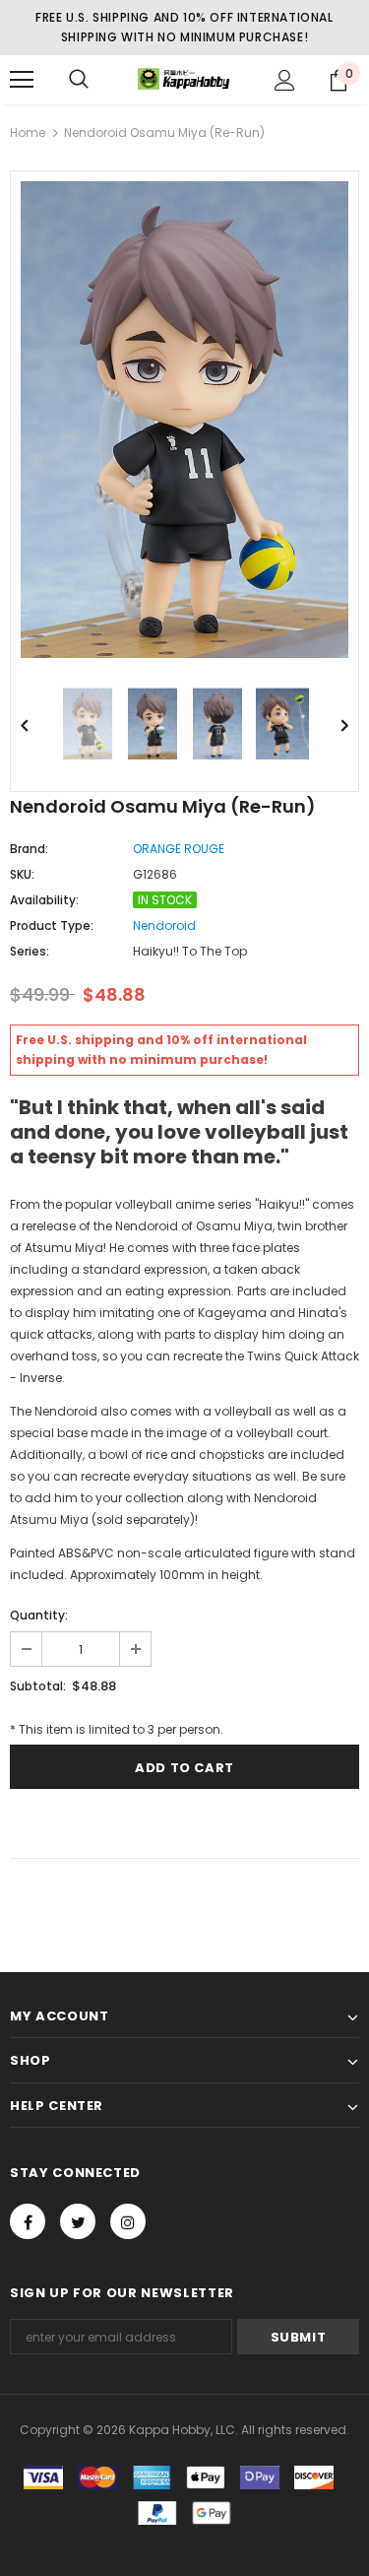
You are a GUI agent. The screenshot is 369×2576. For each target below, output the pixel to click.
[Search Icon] (79, 80)
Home (28, 132)
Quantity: (39, 1615)
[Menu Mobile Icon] (22, 80)
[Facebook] (28, 2221)
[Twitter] (78, 2221)
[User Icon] (285, 80)
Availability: (44, 900)
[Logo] (184, 79)
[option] (184, 420)
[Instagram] (128, 2221)
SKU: (22, 874)
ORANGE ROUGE (179, 849)
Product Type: (52, 925)
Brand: (29, 849)
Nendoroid (164, 925)
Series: (30, 951)
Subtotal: (38, 1686)
